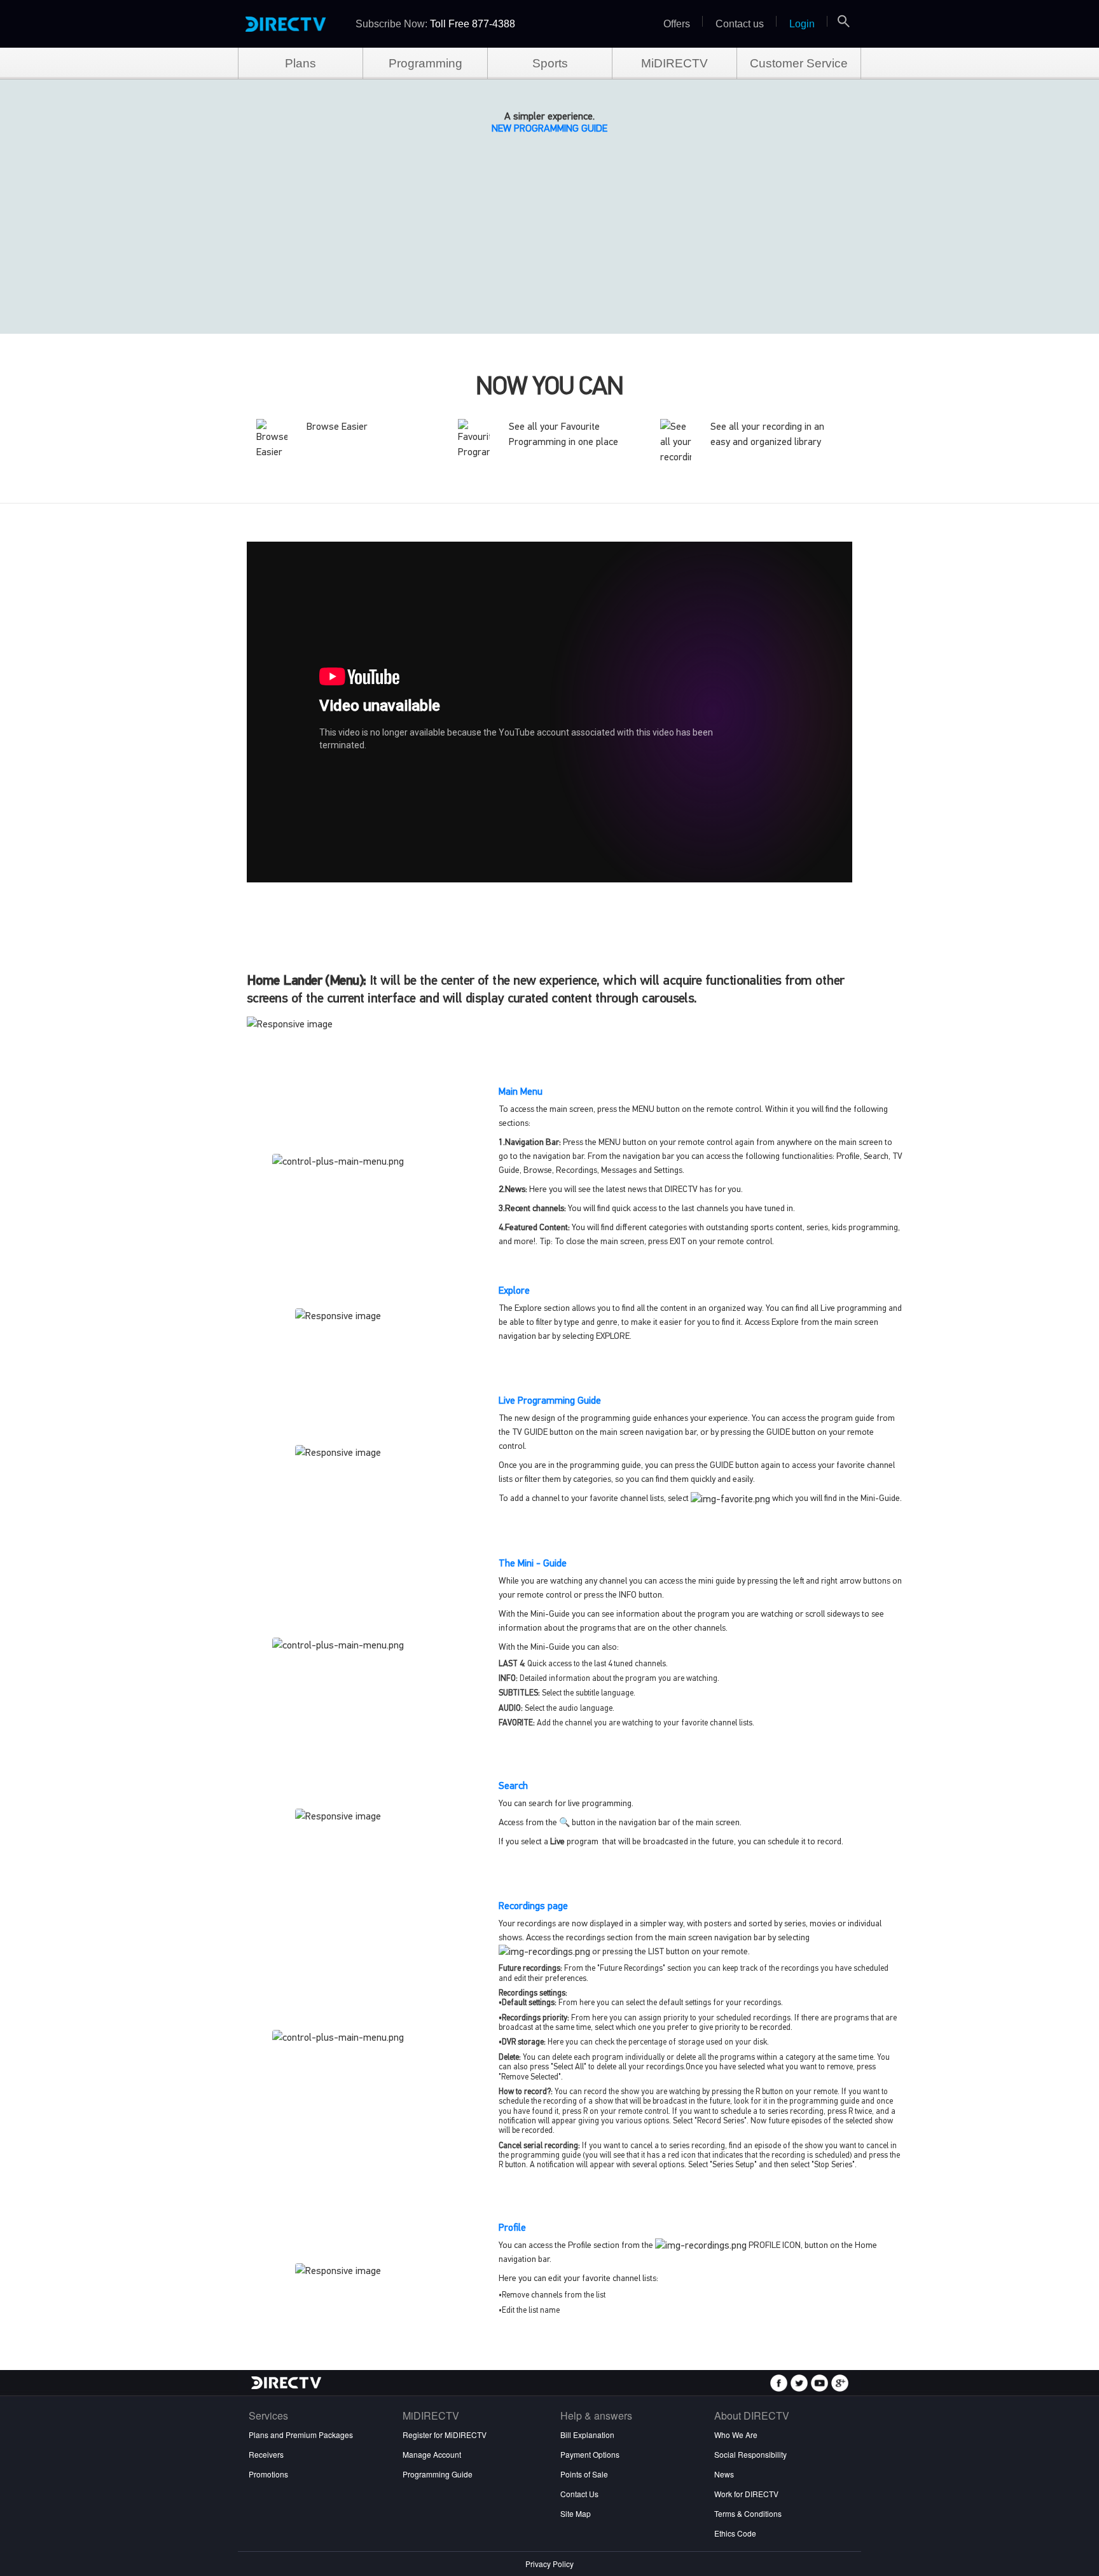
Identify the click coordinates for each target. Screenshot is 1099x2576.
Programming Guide (438, 2474)
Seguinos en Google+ (840, 2383)
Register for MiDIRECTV (445, 2435)
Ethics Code (735, 2533)
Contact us (740, 24)
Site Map (576, 2513)
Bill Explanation (587, 2435)
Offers (677, 24)
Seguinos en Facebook (779, 2383)
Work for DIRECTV (746, 2494)
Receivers (266, 2454)
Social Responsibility (750, 2454)
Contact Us (579, 2494)
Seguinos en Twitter (799, 2383)
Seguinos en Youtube (819, 2383)
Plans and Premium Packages (301, 2435)
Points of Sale (584, 2474)
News (724, 2474)
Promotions (268, 2474)
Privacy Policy (549, 2564)
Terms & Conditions (748, 2513)
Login (802, 24)
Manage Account (432, 2454)
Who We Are (736, 2435)
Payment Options (590, 2454)
